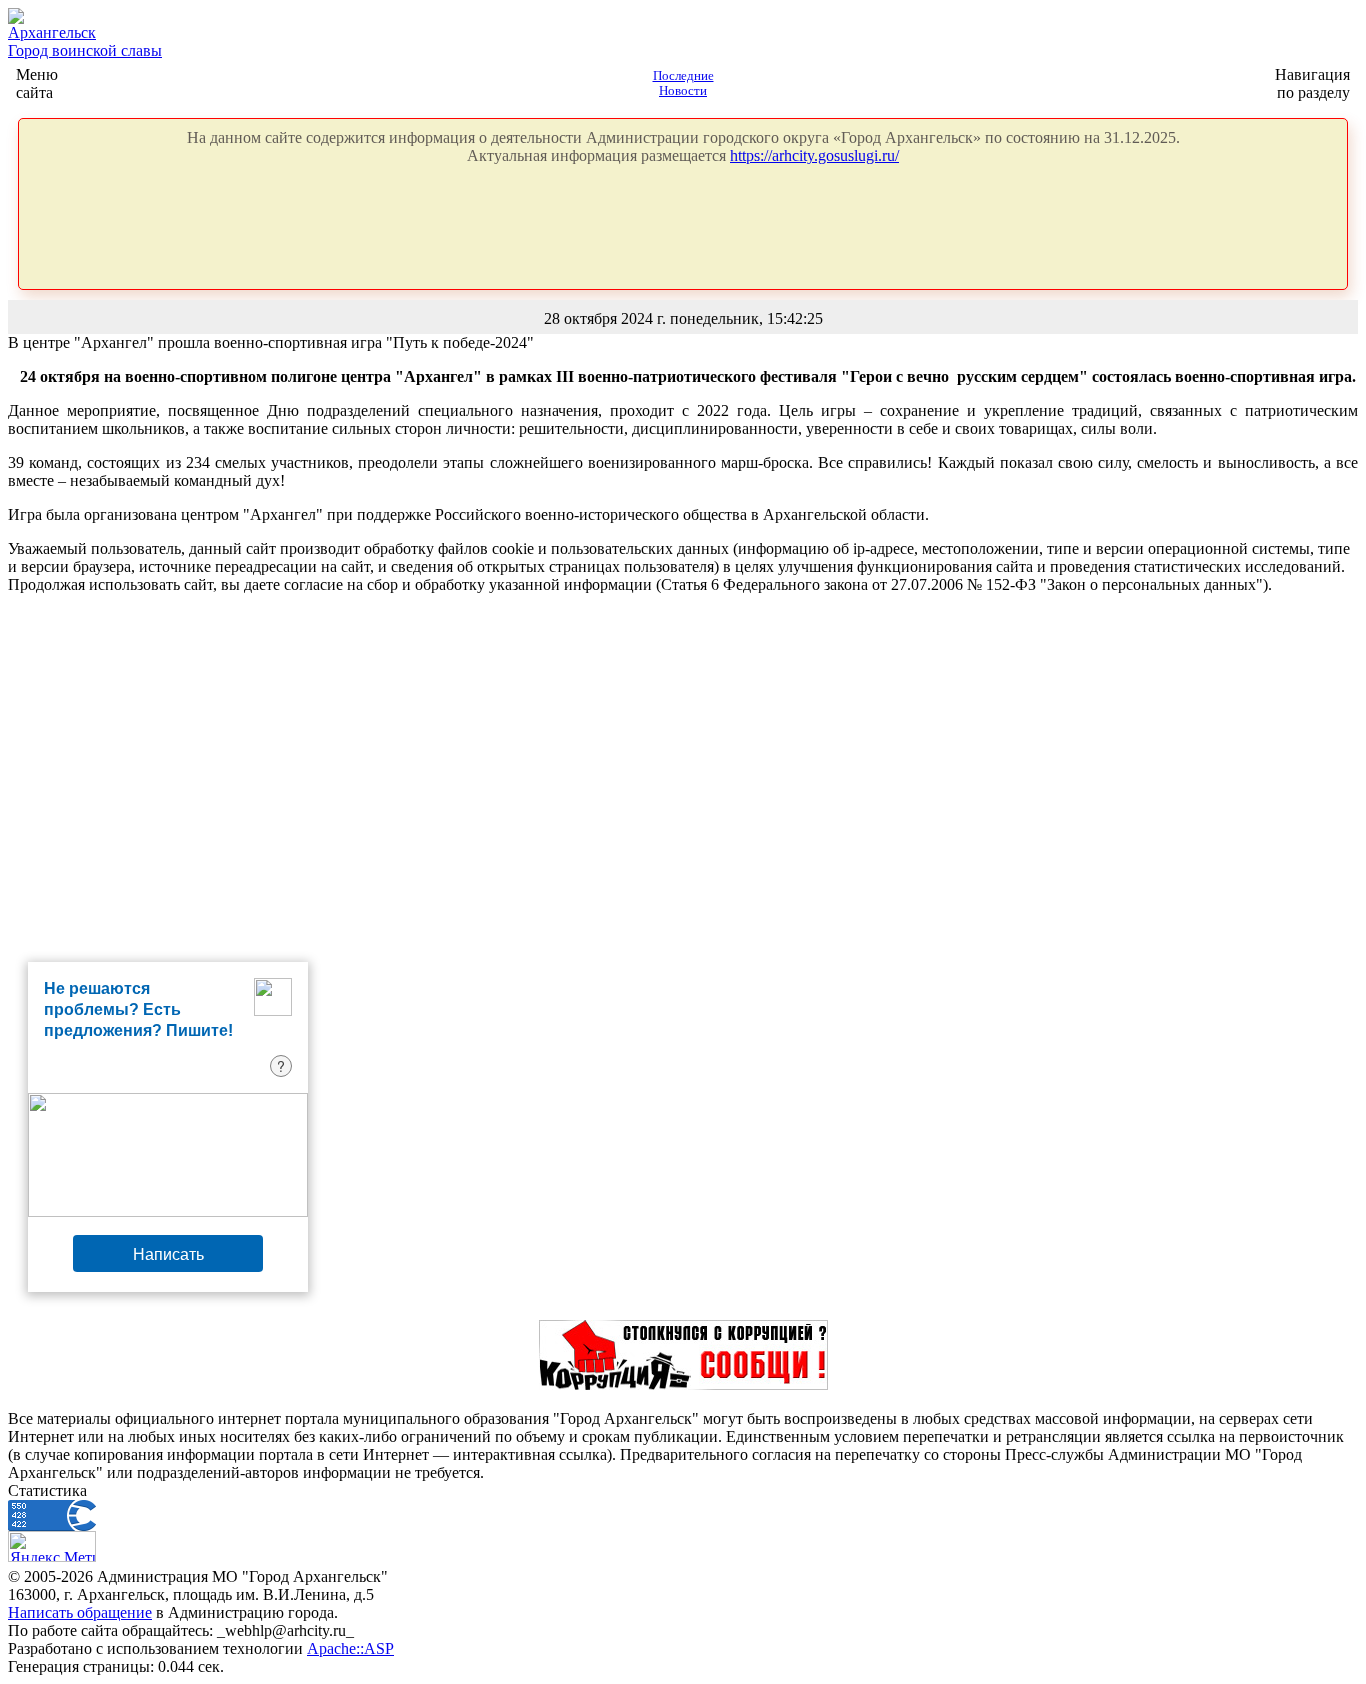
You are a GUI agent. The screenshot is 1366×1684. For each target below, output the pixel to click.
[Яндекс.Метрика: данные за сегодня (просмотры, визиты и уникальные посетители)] (52, 1546)
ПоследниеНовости (683, 83)
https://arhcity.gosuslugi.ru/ (814, 155)
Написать (168, 1253)
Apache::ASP (350, 1648)
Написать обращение (80, 1612)
